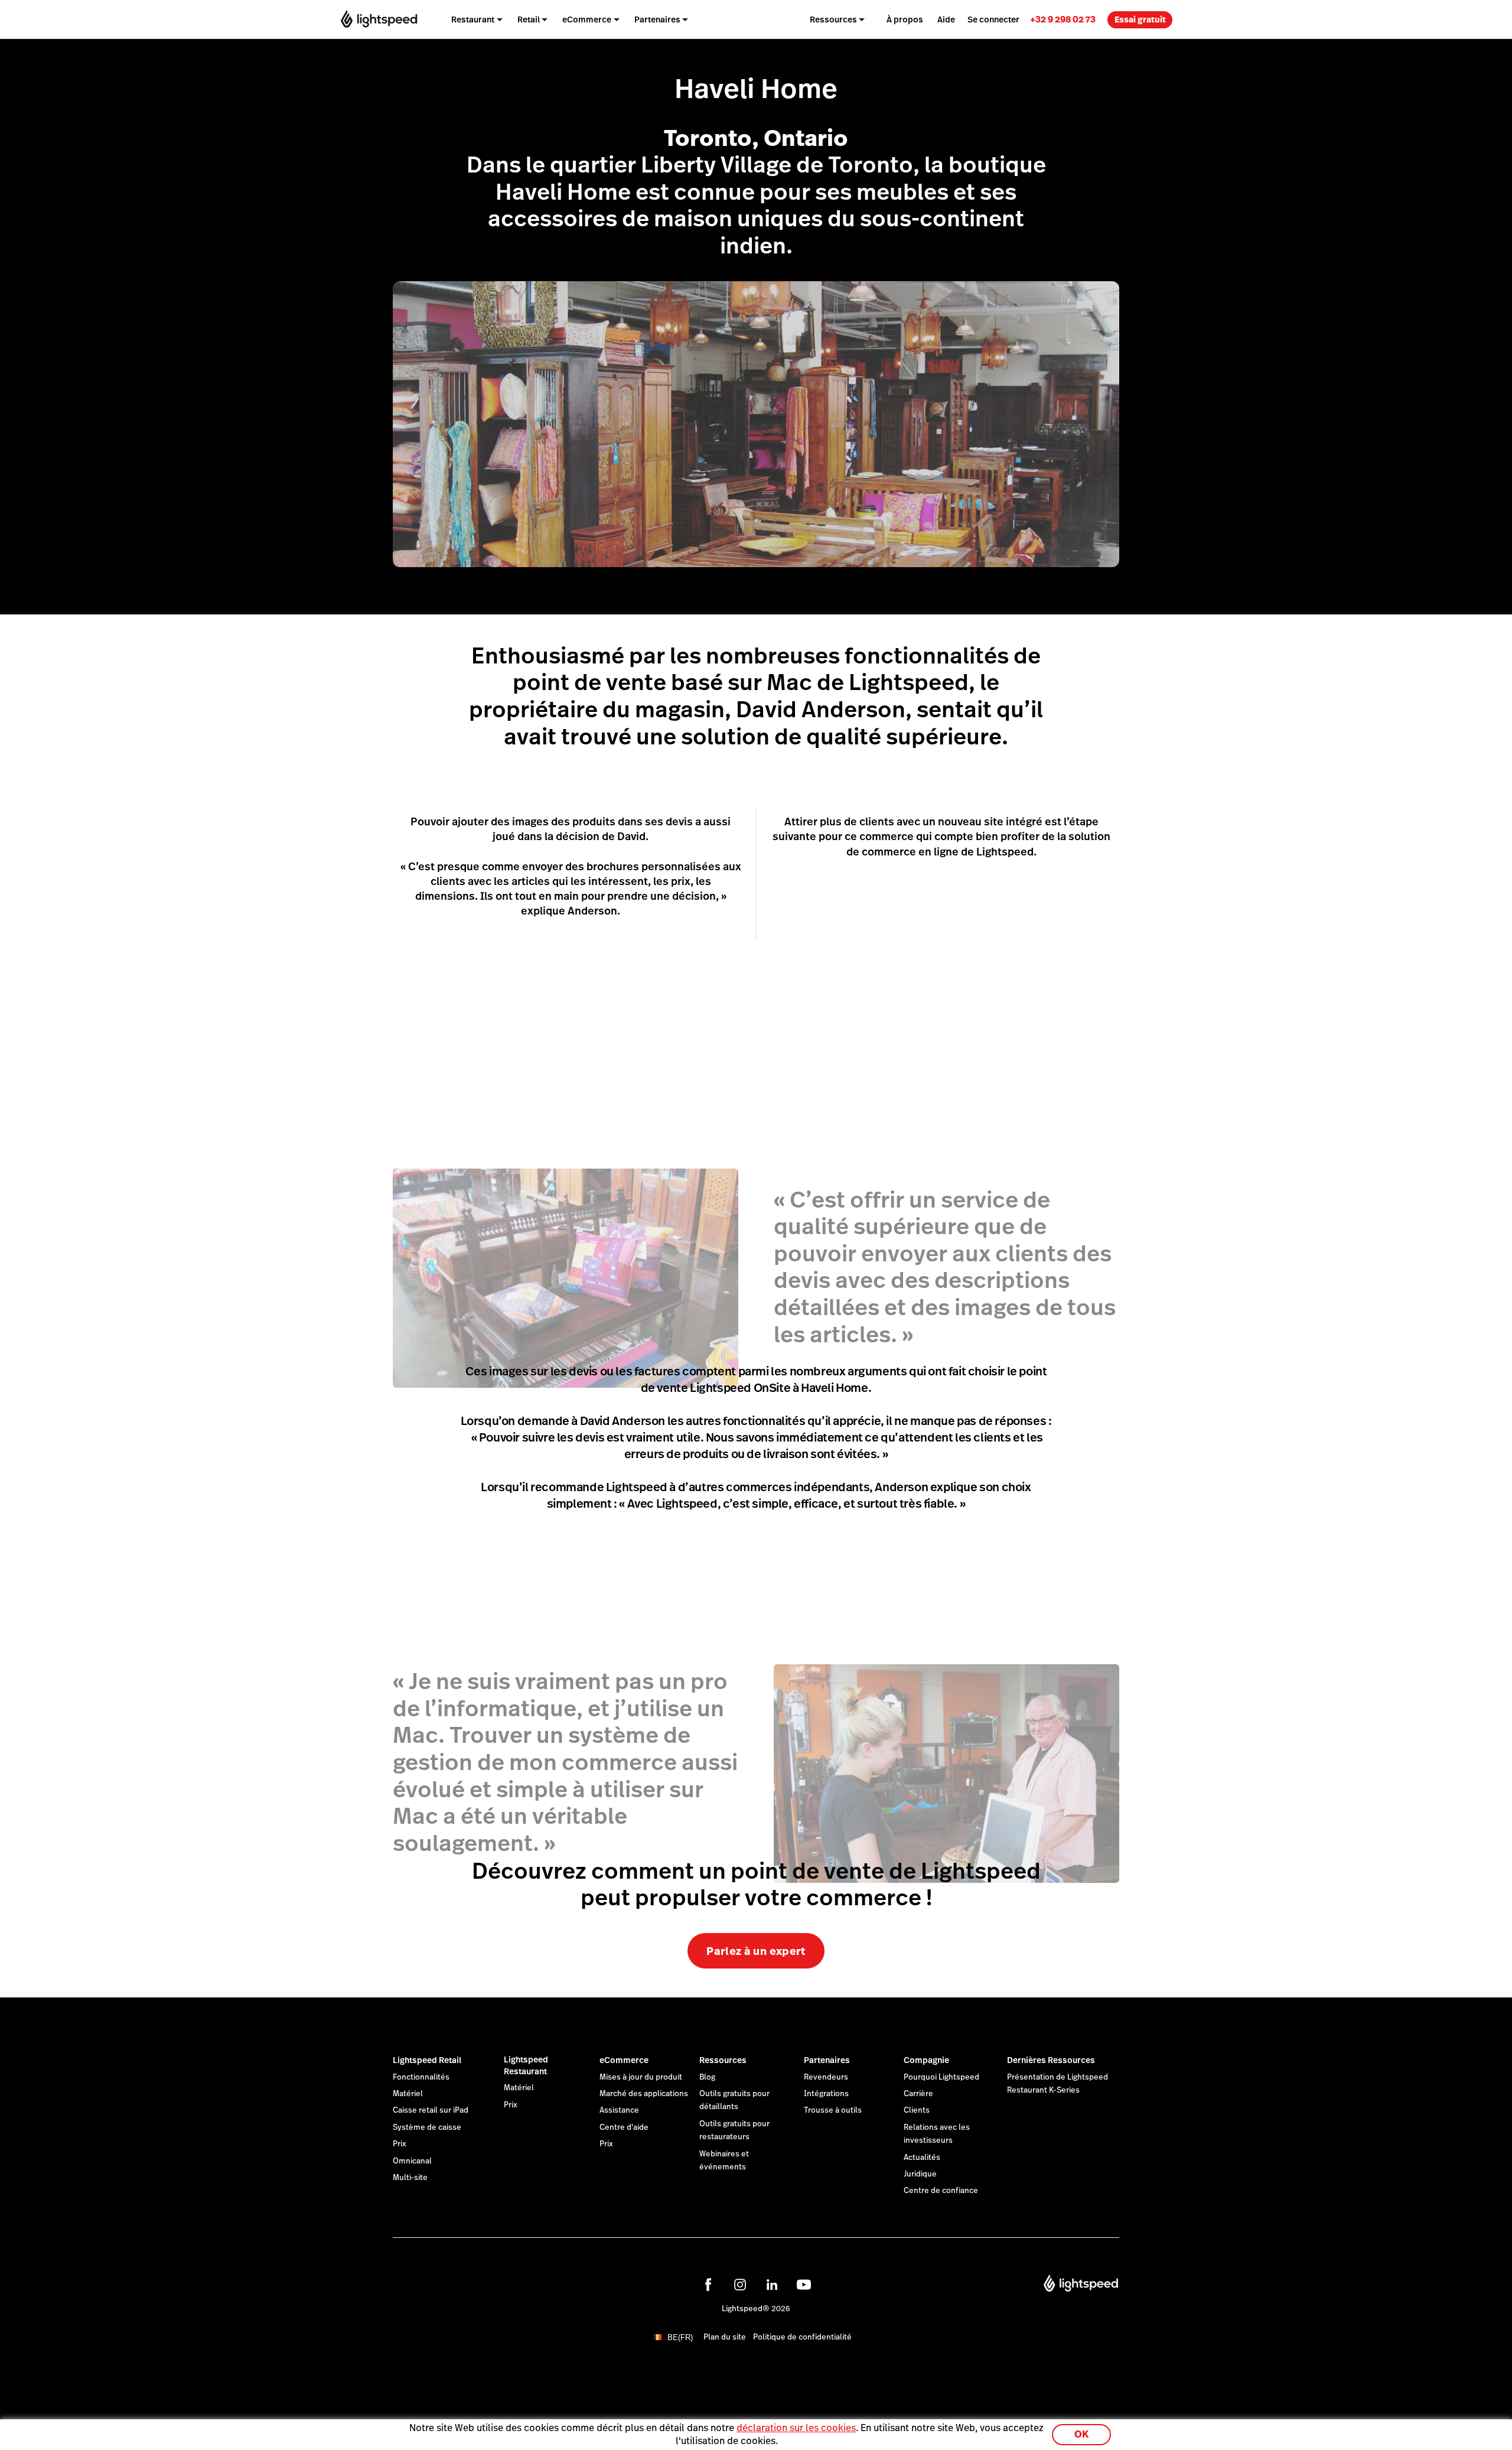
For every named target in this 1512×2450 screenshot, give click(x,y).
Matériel (408, 2094)
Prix (400, 2144)
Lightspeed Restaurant (526, 2065)
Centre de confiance (941, 2191)
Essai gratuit (1140, 19)
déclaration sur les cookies (796, 2428)
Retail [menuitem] (529, 19)
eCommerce (624, 2060)
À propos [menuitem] (905, 19)
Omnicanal (412, 2161)
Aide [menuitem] (946, 19)
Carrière (918, 2094)
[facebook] (708, 2285)
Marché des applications (644, 2094)
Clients (917, 2110)
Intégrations (826, 2094)
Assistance (619, 2110)
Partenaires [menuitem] (657, 19)
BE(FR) (680, 2337)
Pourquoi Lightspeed (941, 2077)
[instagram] (740, 2285)
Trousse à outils (833, 2110)
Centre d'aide (624, 2127)
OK (1081, 2434)
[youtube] (804, 2285)
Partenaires (827, 2060)
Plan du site (725, 2337)
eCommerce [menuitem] (587, 19)
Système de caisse (427, 2127)
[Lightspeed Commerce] (379, 19)
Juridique (920, 2174)
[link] (1063, 19)
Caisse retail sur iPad (431, 2110)
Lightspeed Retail (427, 2060)
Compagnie (926, 2060)
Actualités (922, 2158)
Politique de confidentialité (802, 2337)
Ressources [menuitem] (833, 19)
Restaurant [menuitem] (473, 19)
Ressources (723, 2060)
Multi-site (410, 2178)
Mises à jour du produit (641, 2077)
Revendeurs (826, 2077)
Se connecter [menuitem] (993, 19)
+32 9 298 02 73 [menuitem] (1063, 19)
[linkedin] (772, 2285)
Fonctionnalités (421, 2077)
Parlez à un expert (756, 1951)
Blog (707, 2077)
